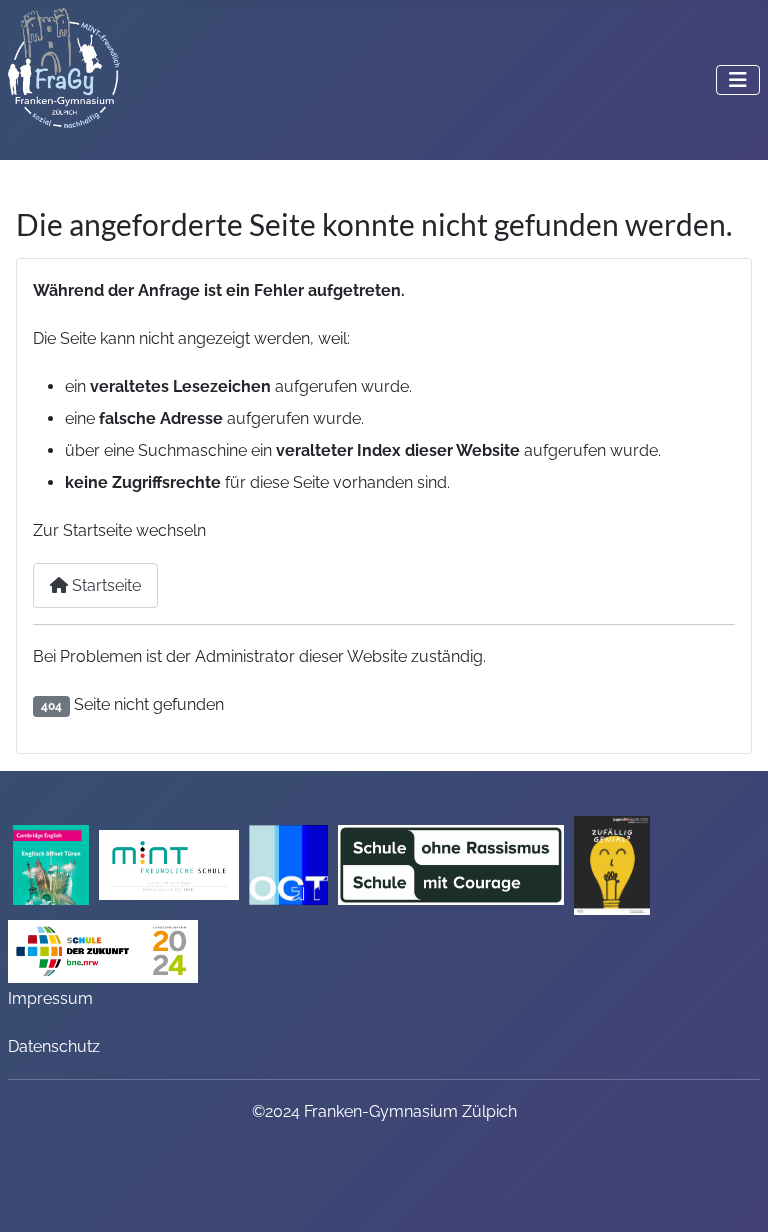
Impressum (50, 998)
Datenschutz (54, 1046)
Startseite (104, 585)
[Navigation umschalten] (738, 80)
